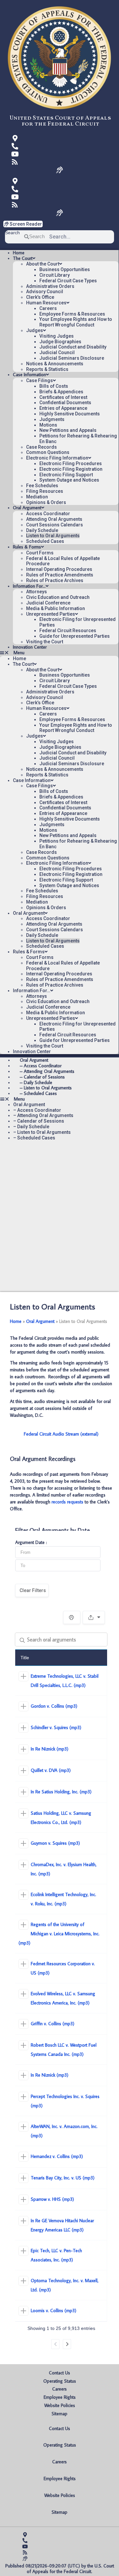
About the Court (43, 264)
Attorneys (37, 592)
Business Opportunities (65, 269)
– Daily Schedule (31, 1127)
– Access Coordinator (37, 1110)
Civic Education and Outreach (58, 597)
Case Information (29, 375)
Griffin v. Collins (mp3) (53, 2024)
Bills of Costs (54, 386)
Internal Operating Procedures (59, 569)
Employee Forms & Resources (72, 314)
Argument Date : (31, 1543)
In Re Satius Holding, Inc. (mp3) (61, 1792)
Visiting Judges (57, 336)
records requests (67, 1502)
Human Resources (46, 303)
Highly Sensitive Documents (70, 414)
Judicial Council (57, 352)
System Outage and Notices (69, 480)
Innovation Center (30, 647)
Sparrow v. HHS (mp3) (52, 2199)
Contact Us (59, 2373)
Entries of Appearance (63, 408)
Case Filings (40, 380)
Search (12, 233)
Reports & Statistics (47, 369)
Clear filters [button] (33, 1590)
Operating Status (60, 2381)
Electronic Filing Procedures (71, 463)
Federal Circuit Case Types (68, 281)
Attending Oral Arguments (54, 519)
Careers (48, 308)
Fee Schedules (42, 486)
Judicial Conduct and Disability (73, 347)
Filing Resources (45, 491)
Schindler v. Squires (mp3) (56, 1727)
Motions (48, 425)
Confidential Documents (65, 403)
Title (25, 1658)
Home (19, 253)
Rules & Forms (27, 547)
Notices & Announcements (55, 364)
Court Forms (40, 553)
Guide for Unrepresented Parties (75, 636)
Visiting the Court (45, 642)
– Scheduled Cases (38, 1093)
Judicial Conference (48, 603)
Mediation (37, 497)
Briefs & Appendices (61, 392)
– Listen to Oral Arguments (42, 1132)
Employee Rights (60, 2397)
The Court (23, 258)
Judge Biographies (60, 342)
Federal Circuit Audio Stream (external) (61, 1434)
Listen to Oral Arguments (53, 536)
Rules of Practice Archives (55, 580)
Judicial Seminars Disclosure (72, 358)
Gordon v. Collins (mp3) (54, 1706)
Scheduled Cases (45, 541)
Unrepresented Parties (51, 614)
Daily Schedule (42, 530)
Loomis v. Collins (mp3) (54, 2310)
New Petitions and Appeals (68, 430)
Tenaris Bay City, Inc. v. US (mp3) (63, 2178)
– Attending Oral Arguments (43, 1115)
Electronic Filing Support (66, 475)
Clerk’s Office (40, 297)
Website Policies (60, 2405)
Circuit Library (55, 275)
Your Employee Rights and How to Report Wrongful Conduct (76, 322)
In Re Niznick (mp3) (50, 1749)
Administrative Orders (50, 286)
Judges (35, 330)
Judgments (52, 419)
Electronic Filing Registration (71, 469)
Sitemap (59, 2414)
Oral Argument (27, 508)
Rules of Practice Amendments (60, 575)
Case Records (41, 447)
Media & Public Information (56, 608)
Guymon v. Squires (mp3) (55, 1843)
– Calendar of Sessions (39, 1121)
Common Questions (48, 452)
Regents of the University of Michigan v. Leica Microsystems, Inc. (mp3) (59, 1934)
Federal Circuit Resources (68, 630)
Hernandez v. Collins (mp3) (57, 2156)
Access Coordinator (48, 514)
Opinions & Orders (46, 502)
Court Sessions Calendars (55, 525)
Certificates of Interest (63, 397)
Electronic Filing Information (57, 458)
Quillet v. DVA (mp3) (51, 1770)
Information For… (29, 586)
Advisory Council (45, 292)
